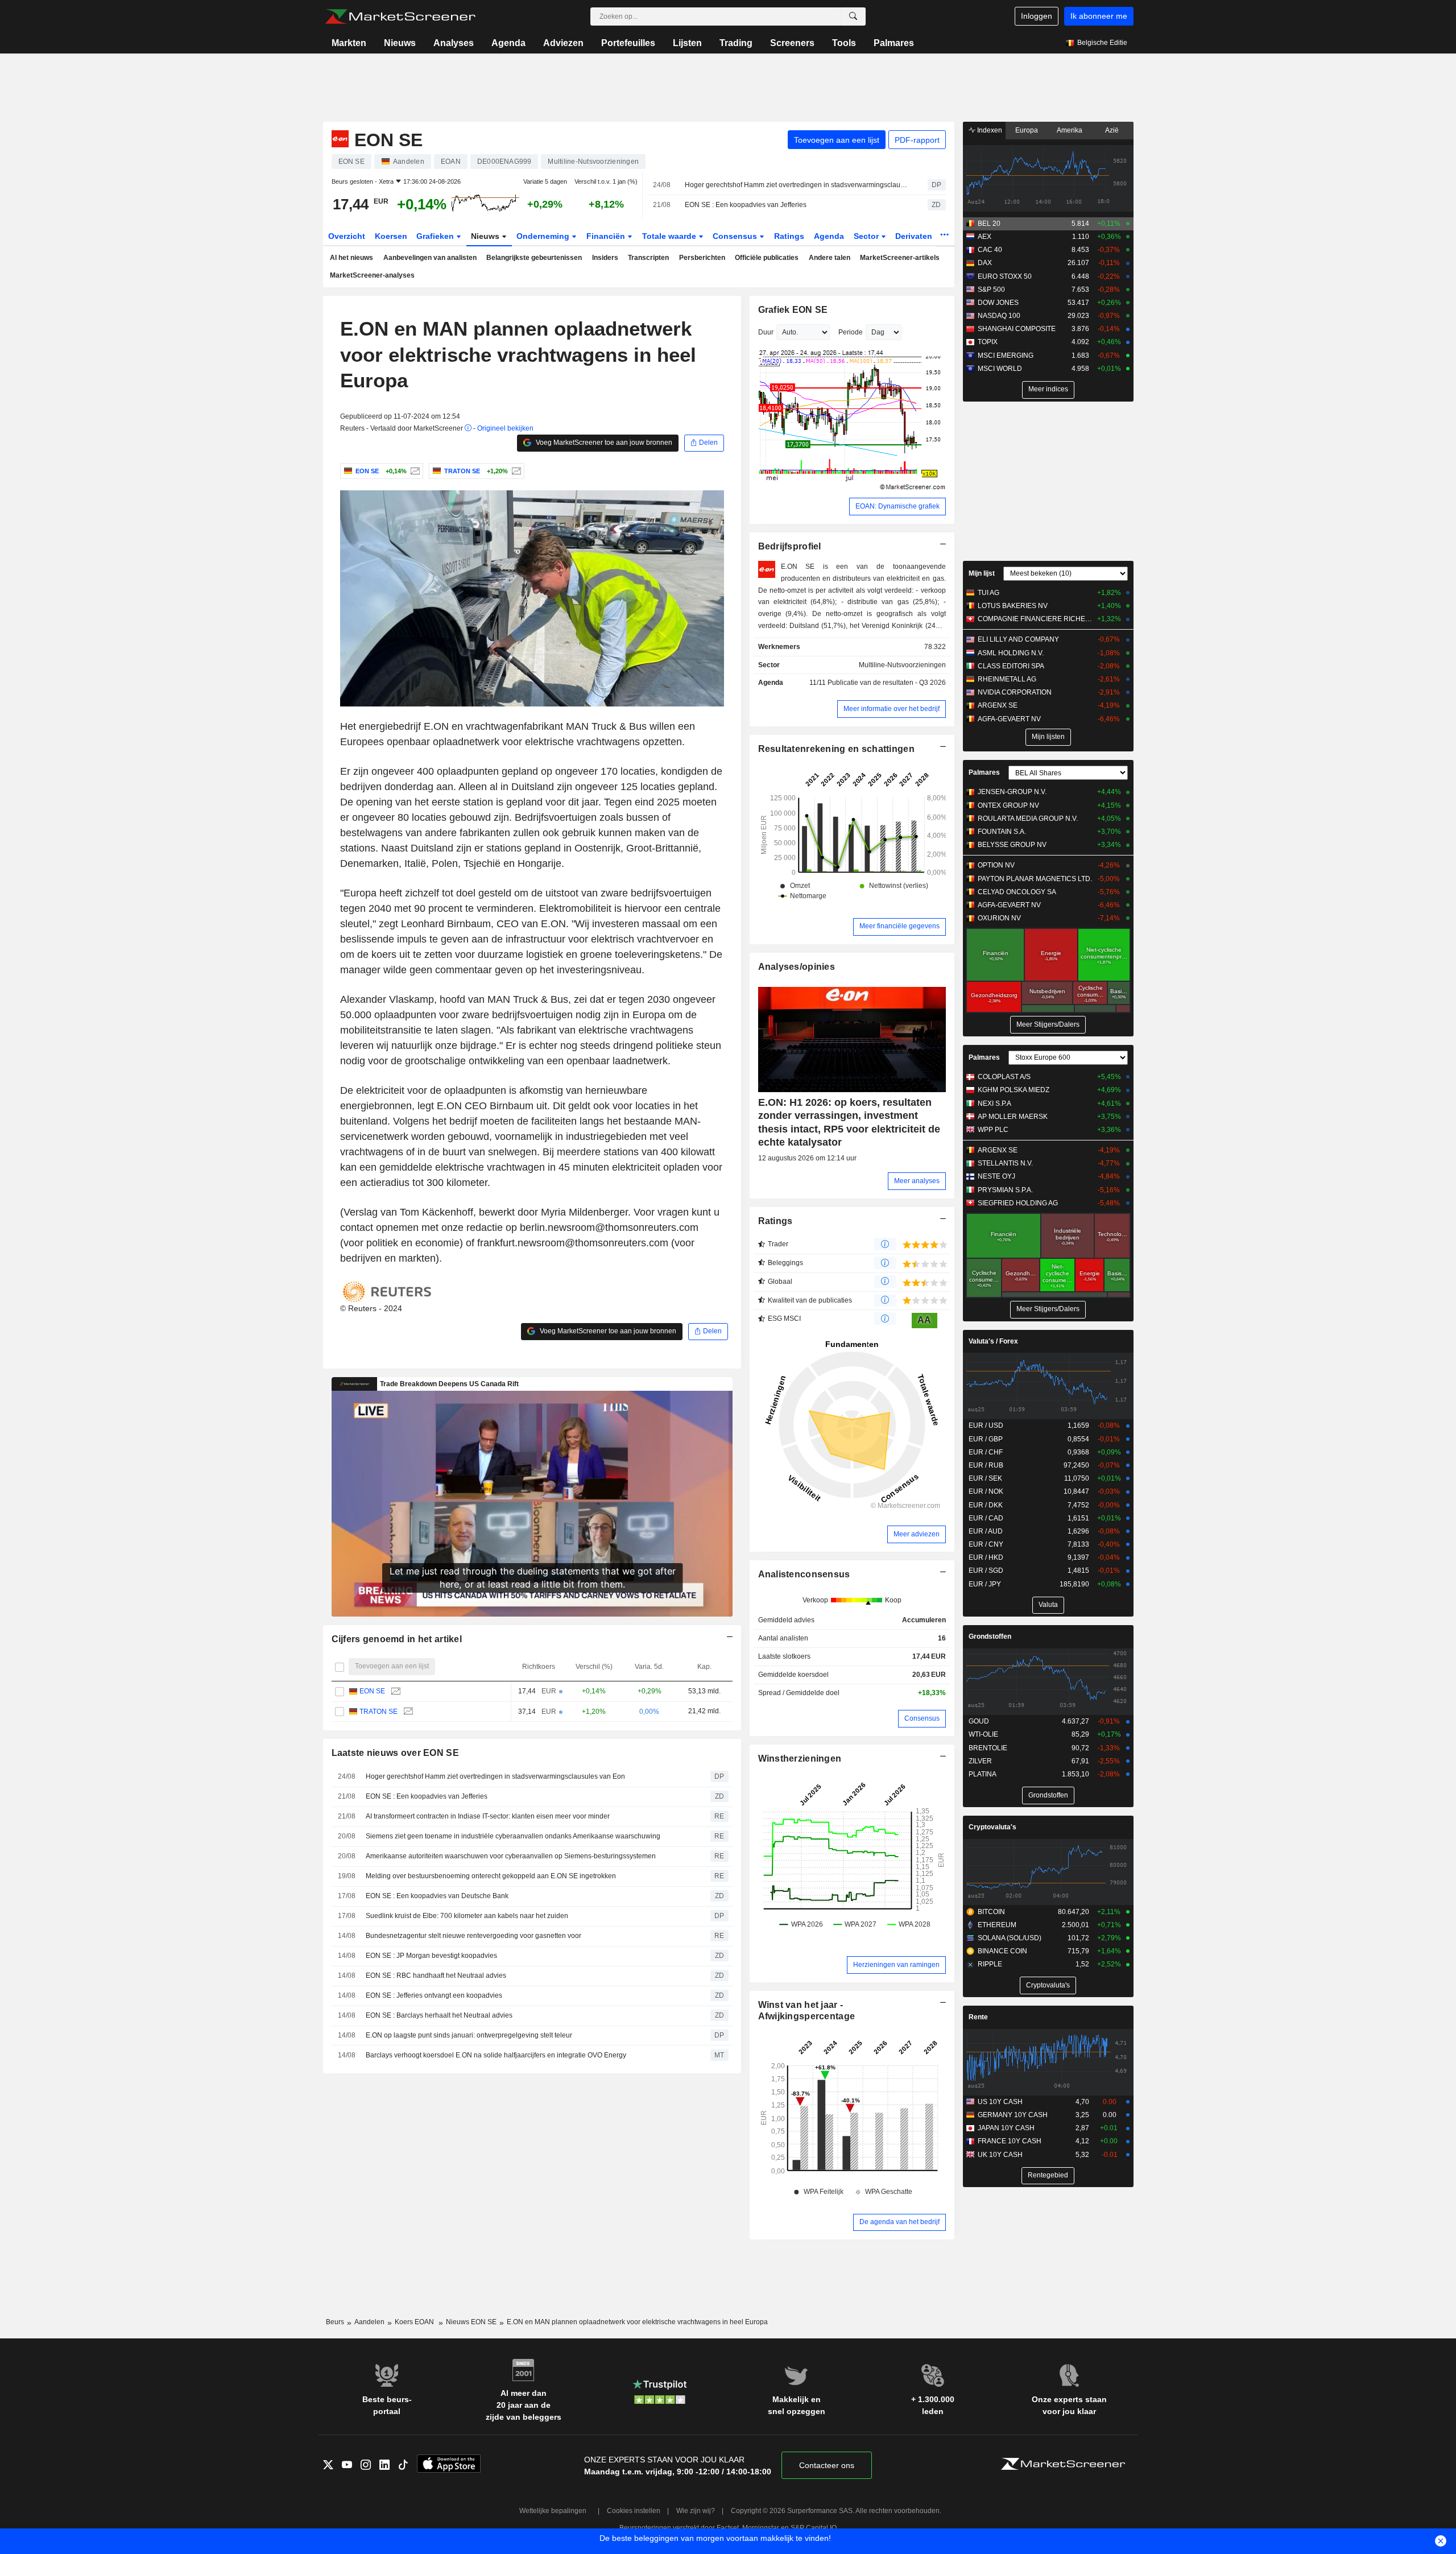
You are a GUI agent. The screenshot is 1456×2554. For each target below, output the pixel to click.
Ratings (789, 236)
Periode (851, 332)
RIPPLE (990, 1964)
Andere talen (830, 258)
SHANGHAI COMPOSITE (1017, 329)
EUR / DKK (986, 1505)
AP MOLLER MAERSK (1013, 1117)
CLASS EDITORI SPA (1011, 666)
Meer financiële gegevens (899, 926)
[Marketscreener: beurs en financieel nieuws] (400, 16)
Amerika (1070, 130)
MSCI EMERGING (1006, 356)
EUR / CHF (986, 1452)
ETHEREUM (997, 1925)
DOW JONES (998, 303)
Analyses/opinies (797, 967)
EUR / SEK (985, 1478)
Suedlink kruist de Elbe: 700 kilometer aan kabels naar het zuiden (467, 1916)
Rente (978, 2017)
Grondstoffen (990, 1636)
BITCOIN (991, 1912)
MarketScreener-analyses (372, 275)
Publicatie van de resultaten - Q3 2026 (887, 683)
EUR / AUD (986, 1531)
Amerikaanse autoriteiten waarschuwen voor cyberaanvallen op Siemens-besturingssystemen (511, 1856)
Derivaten (915, 236)
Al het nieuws (351, 258)
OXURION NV (999, 918)
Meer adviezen (917, 1534)
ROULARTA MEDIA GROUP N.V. (1028, 819)
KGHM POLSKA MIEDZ (1014, 1090)
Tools (844, 43)
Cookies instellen (634, 2511)
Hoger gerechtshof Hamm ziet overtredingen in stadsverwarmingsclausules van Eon (796, 185)
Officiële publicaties (767, 258)
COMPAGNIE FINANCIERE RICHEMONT (1035, 619)
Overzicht (347, 236)
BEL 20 (989, 224)
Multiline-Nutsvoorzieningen (902, 665)
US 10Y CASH (1000, 2102)
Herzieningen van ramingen (896, 1965)
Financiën (607, 236)
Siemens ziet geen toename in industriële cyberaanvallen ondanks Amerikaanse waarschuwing (513, 1836)
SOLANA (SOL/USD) (1010, 1938)
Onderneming (544, 236)
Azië (1112, 130)
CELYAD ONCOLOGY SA (1017, 892)
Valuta (1048, 1605)
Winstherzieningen (800, 1759)
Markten (349, 43)
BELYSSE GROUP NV (1012, 845)
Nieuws (400, 43)
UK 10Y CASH (1000, 2155)
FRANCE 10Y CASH (1010, 2141)
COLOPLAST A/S (1004, 1077)
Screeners (792, 43)
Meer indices (1048, 389)
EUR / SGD (986, 1571)
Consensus (736, 236)
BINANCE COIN (1002, 1951)
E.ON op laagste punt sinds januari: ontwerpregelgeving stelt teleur (469, 2035)
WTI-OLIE (983, 1734)
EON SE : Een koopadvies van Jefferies (746, 205)
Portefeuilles (628, 43)
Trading (736, 43)
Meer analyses (917, 1181)
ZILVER (980, 1761)
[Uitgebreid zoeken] (853, 16)
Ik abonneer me (1099, 16)
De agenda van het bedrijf (899, 2222)
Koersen (391, 236)
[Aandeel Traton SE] (515, 471)
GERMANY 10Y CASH (1013, 2115)
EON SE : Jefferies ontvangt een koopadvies (434, 1995)
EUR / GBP (986, 1439)
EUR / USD (986, 1425)
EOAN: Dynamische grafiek (897, 506)
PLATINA (983, 1774)
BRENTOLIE (988, 1748)
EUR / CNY (986, 1544)
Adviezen (563, 43)
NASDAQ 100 (999, 316)
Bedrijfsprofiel (790, 546)
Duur (766, 332)
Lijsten (687, 43)
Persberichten (702, 258)
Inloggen (1037, 16)
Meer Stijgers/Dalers (1048, 1024)
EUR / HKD (986, 1557)
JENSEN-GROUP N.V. (1012, 792)
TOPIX (988, 342)
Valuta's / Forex (993, 1341)
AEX (985, 237)
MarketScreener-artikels (900, 258)
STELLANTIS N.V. (1005, 1163)
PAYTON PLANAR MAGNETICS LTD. (1035, 879)
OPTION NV (996, 865)
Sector (867, 236)
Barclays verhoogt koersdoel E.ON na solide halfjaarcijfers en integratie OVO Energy (496, 2055)
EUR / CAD (986, 1518)
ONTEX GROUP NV (1008, 805)
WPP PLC (993, 1130)
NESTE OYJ (996, 1176)
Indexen (989, 130)
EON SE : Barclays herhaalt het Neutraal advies (439, 2015)
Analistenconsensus (804, 1574)
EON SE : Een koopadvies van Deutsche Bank (437, 1896)
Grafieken (436, 236)
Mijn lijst (982, 573)
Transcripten (648, 258)
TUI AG (988, 593)
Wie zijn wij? (696, 2511)
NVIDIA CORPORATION (1015, 692)
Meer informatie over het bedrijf (892, 709)
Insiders (605, 258)
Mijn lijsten (1048, 737)
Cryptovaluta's (992, 1827)
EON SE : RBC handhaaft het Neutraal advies (436, 1976)
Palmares (894, 43)
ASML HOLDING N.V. (1011, 653)
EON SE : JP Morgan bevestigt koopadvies (431, 1956)
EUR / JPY (985, 1584)
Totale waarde (670, 236)
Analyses (454, 43)
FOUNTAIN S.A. (1002, 832)
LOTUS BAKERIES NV (1013, 606)
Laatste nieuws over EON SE (395, 1753)
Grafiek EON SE (793, 310)
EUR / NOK (986, 1491)
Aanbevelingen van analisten (430, 258)
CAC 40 (990, 250)
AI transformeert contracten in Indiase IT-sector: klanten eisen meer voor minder (488, 1816)
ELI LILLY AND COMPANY (1018, 639)
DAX (985, 263)
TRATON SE (379, 1712)
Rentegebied (1048, 2175)
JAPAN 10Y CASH (1006, 2128)
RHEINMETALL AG (1007, 679)
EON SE (372, 1691)
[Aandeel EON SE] (414, 471)
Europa (1027, 130)
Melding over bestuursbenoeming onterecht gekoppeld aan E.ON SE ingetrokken (491, 1876)
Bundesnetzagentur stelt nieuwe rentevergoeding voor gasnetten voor (473, 1936)
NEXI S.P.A (994, 1104)
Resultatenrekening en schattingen (836, 749)
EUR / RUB (986, 1465)
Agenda (508, 43)
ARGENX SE (998, 705)
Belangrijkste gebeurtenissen (534, 258)
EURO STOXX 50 (1005, 276)
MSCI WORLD (1000, 369)
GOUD (979, 1721)
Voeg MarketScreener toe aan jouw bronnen (603, 443)
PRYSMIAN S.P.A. (1005, 1190)
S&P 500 (991, 290)
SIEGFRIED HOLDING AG (1018, 1203)
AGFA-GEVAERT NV (1009, 719)
